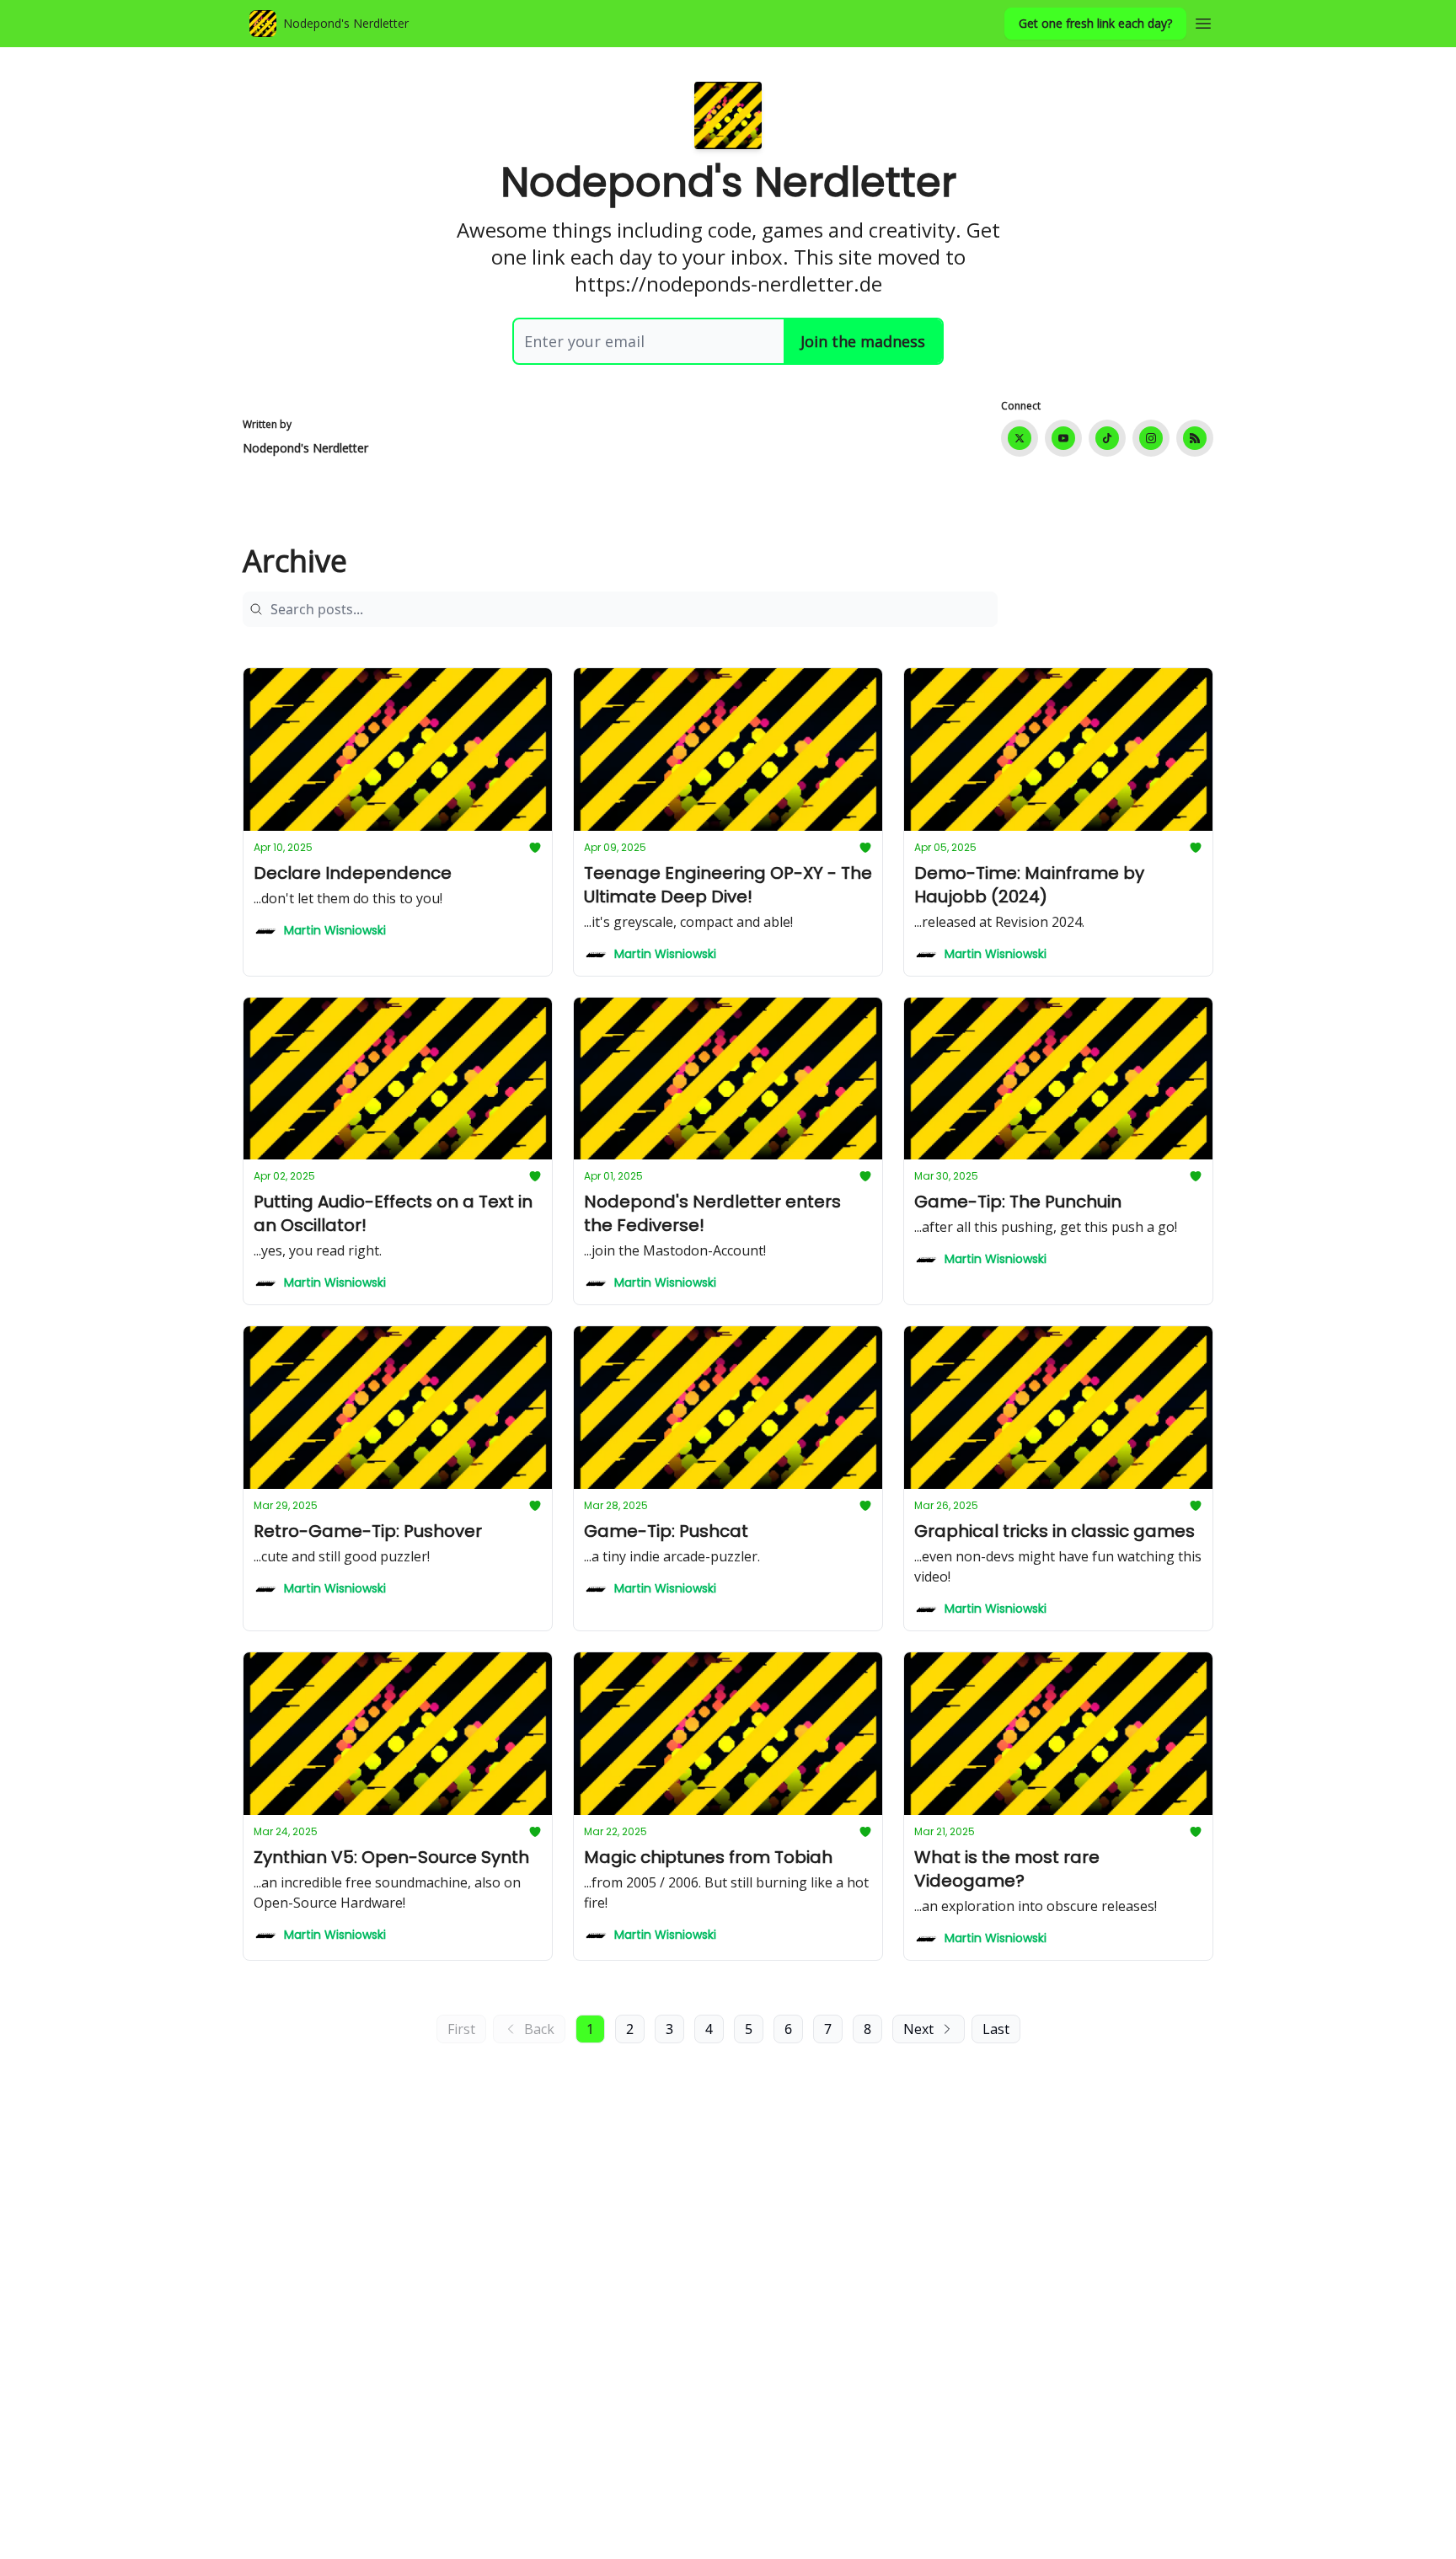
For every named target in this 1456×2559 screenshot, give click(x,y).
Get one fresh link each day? (1095, 23)
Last (996, 2029)
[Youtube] (1063, 438)
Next (918, 2029)
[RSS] (1195, 438)
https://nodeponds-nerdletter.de (728, 284)
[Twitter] (1020, 438)
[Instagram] (1151, 438)
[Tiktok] (1107, 438)
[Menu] (1203, 21)
